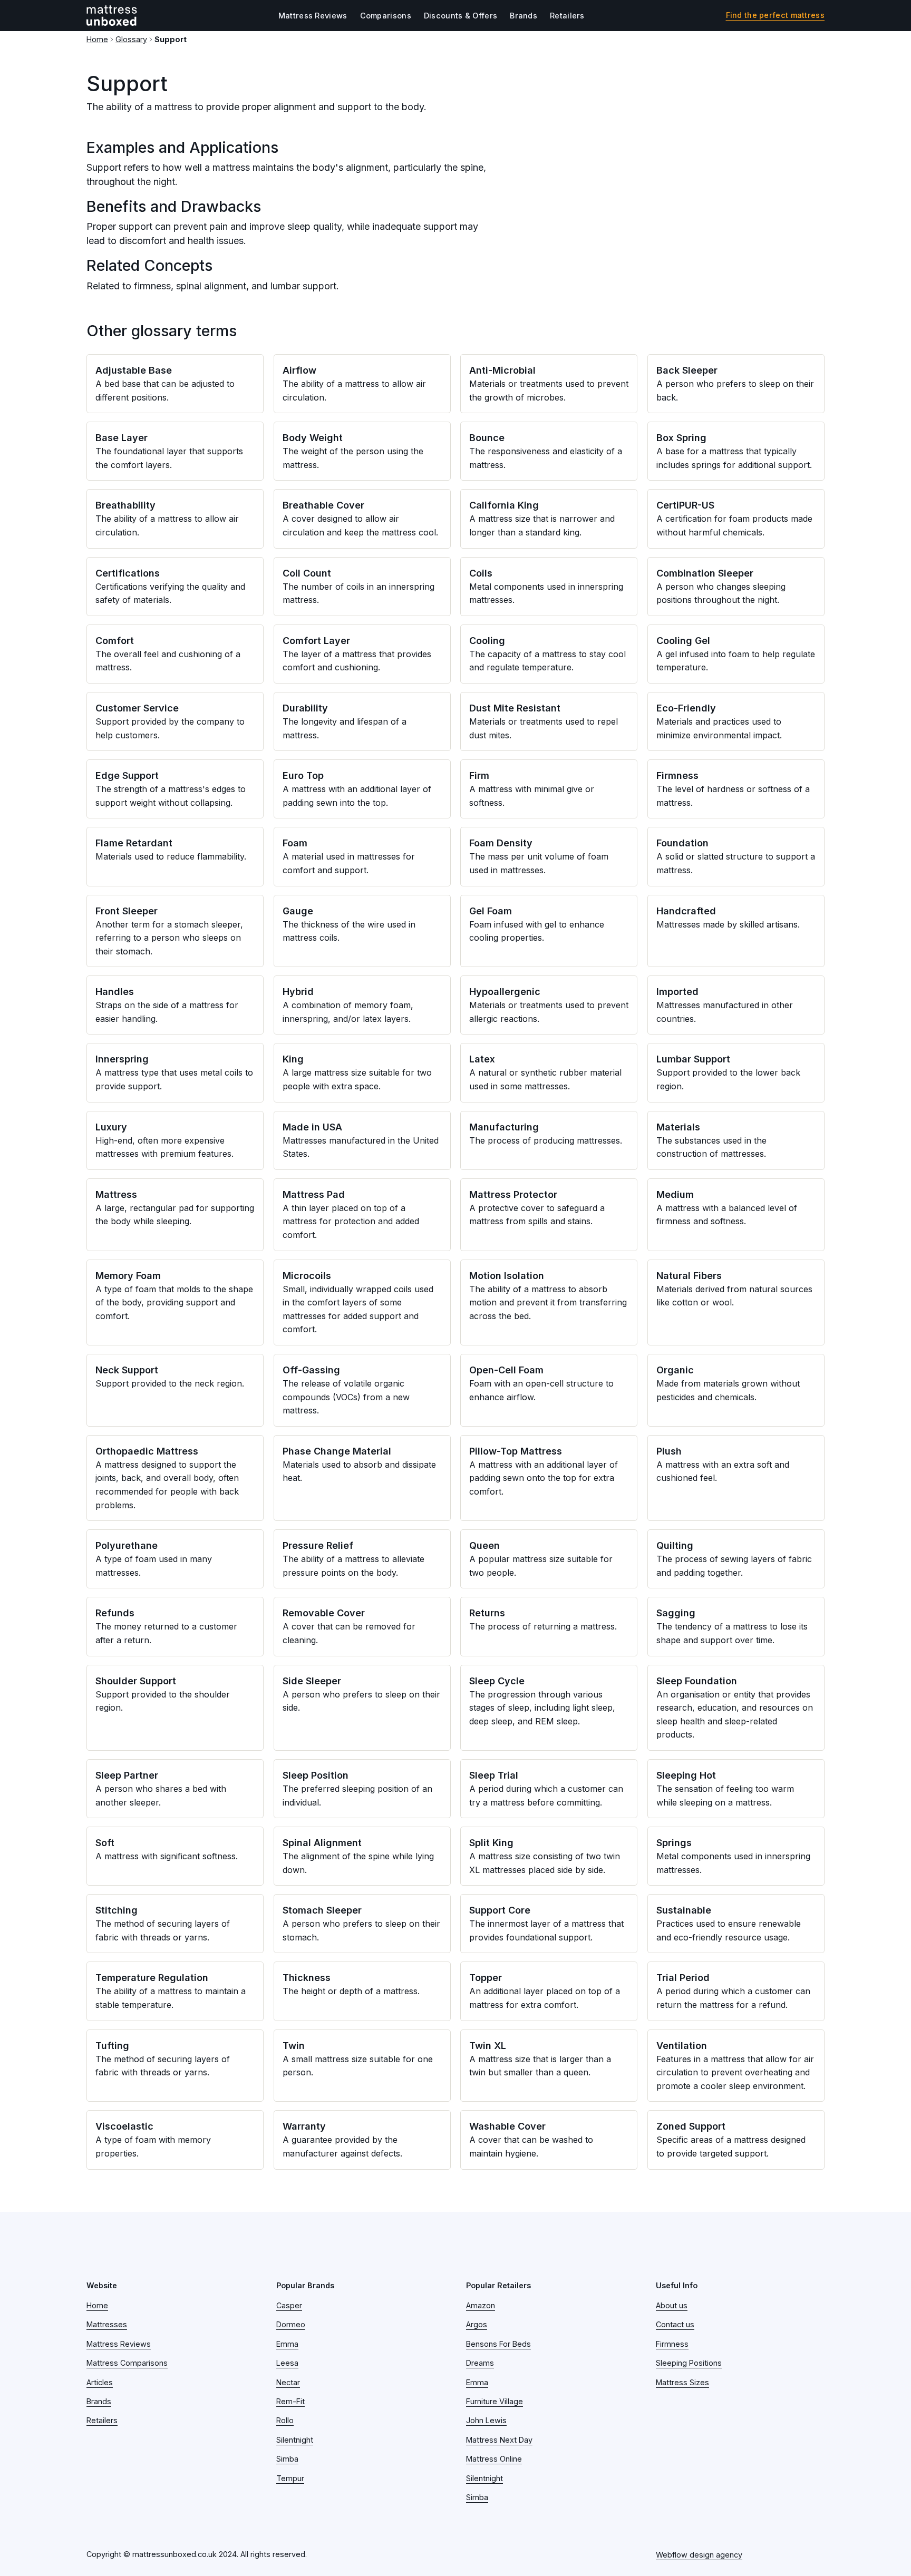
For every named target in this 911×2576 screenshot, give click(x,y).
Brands (524, 16)
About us (672, 2305)
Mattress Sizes (682, 2382)
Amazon (481, 2305)
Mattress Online (494, 2459)
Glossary (131, 39)
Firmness (672, 2344)
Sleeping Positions (689, 2363)
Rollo (285, 2420)
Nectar (288, 2382)
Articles (100, 2382)
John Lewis (486, 2420)
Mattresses (107, 2324)
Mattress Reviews (313, 16)
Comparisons (386, 16)
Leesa (287, 2363)
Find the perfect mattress (776, 15)
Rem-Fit (290, 2401)
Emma (287, 2344)
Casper (289, 2305)
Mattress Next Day (499, 2440)
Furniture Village (495, 2401)
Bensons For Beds (498, 2344)
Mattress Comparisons (127, 2363)
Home (97, 39)
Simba (287, 2459)
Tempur (290, 2478)
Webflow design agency (699, 2555)
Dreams (480, 2363)
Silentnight (295, 2440)
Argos (477, 2324)
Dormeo (291, 2324)
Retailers (567, 16)
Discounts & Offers (461, 16)
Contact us (675, 2324)
